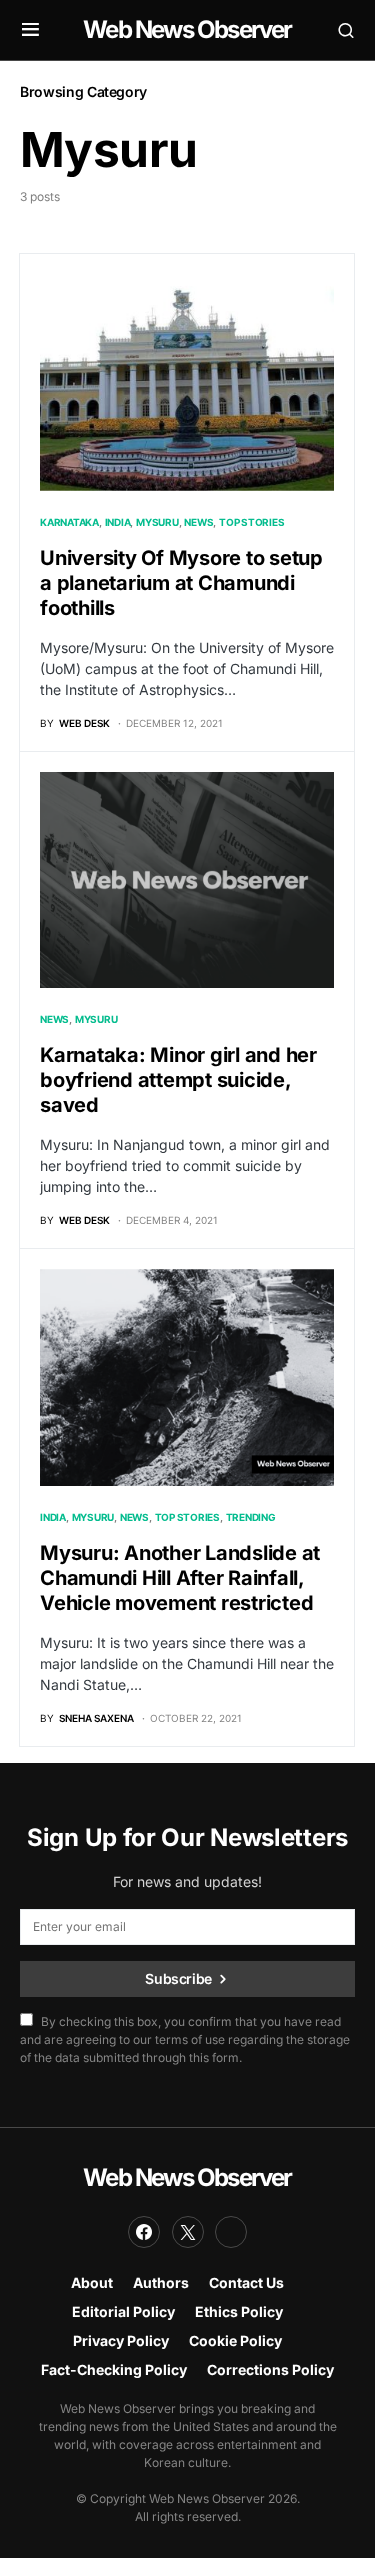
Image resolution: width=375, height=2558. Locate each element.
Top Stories (251, 522)
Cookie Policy (235, 2340)
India (118, 522)
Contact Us (246, 2282)
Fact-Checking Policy (114, 2369)
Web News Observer (187, 29)
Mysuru (157, 522)
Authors (161, 2282)
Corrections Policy (270, 2369)
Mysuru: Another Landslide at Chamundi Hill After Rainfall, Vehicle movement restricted (180, 1578)
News (198, 522)
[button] (30, 30)
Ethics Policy (239, 2311)
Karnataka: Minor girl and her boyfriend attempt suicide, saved (178, 1080)
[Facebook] (144, 2232)
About (92, 2282)
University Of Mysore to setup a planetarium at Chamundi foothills (181, 583)
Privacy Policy (121, 2340)
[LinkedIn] (231, 2232)
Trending (251, 1517)
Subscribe (178, 1978)
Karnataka (69, 522)
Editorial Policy (123, 2311)
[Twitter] (188, 2232)
